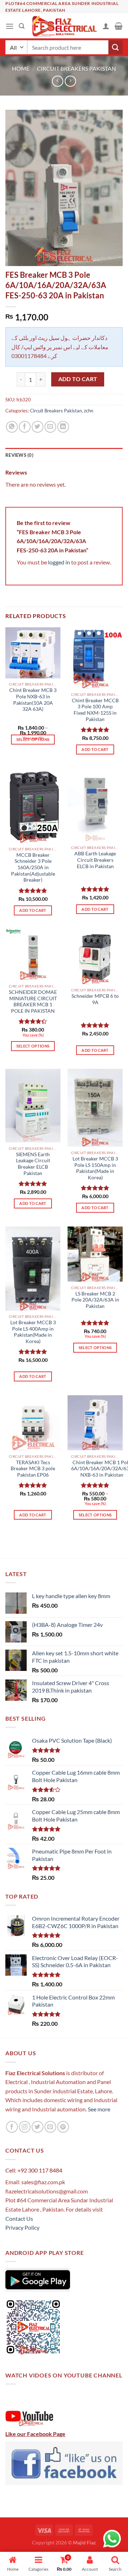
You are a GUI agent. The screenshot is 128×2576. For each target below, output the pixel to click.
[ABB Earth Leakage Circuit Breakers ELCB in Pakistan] (95, 805)
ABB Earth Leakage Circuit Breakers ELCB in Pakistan (95, 860)
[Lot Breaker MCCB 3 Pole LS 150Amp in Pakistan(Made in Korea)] (95, 1108)
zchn (89, 411)
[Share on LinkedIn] (63, 427)
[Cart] (119, 26)
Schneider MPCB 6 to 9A (95, 999)
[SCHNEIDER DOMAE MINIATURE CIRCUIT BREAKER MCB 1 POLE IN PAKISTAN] (33, 954)
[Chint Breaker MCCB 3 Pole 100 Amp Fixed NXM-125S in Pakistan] (95, 658)
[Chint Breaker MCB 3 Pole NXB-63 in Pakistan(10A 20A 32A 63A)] (33, 653)
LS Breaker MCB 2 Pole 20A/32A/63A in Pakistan (95, 1300)
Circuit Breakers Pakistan (76, 68)
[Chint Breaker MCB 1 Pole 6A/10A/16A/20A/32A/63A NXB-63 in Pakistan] (95, 1423)
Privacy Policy (22, 2227)
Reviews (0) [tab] (19, 455)
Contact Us (19, 2218)
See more (98, 2109)
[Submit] (116, 47)
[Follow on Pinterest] (63, 2127)
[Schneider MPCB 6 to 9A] (95, 956)
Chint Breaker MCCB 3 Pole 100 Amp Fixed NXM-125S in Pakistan (95, 710)
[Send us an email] (50, 2127)
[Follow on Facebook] (12, 2127)
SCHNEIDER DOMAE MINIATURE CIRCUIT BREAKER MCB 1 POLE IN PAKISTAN (33, 1002)
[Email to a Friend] (50, 427)
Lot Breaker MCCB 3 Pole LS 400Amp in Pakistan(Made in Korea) (33, 1332)
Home (21, 68)
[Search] (22, 26)
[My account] (106, 26)
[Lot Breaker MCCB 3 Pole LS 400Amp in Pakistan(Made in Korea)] (33, 1269)
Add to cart (78, 379)
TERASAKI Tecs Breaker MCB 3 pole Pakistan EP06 (33, 1469)
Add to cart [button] (95, 749)
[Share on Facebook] (25, 427)
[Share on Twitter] (38, 427)
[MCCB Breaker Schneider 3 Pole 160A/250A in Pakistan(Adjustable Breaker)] (33, 806)
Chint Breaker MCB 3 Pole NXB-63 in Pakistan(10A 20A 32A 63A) (33, 700)
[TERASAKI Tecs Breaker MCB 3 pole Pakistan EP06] (33, 1423)
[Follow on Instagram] (25, 2127)
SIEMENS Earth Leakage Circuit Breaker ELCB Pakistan (33, 1164)
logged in (59, 562)
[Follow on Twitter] (38, 2127)
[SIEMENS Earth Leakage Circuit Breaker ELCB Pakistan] (33, 1106)
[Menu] (10, 26)
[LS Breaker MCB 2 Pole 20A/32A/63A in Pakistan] (95, 1254)
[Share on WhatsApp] (12, 427)
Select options (33, 739)
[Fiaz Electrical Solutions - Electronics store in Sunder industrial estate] (63, 26)
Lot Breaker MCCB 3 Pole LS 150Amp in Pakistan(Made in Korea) (95, 1168)
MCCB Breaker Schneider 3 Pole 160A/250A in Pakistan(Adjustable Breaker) (33, 868)
